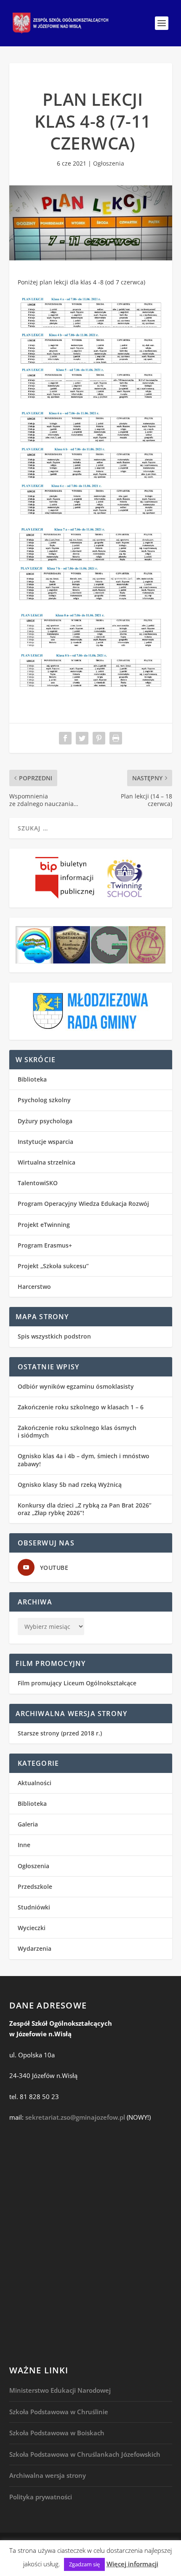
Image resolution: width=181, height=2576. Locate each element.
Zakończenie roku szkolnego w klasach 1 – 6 (81, 1407)
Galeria (28, 1824)
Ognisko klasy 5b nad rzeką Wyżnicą (70, 1485)
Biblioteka (32, 1079)
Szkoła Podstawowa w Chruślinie (59, 2412)
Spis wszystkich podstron (54, 1336)
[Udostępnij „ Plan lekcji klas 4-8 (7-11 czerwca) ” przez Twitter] (82, 738)
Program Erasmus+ (45, 1245)
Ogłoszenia (109, 163)
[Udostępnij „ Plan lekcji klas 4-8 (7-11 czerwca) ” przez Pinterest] (99, 738)
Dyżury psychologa (45, 1121)
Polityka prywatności (41, 2497)
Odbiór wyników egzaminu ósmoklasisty (76, 1386)
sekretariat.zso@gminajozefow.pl (75, 2117)
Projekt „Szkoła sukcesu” (53, 1266)
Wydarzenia (35, 1948)
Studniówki (34, 1907)
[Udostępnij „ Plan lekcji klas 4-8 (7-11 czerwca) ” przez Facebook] (65, 738)
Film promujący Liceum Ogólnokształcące (77, 1683)
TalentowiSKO (38, 1183)
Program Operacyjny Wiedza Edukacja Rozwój (83, 1204)
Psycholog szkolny (44, 1100)
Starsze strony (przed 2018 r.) (60, 1733)
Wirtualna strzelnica (47, 1162)
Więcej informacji (132, 2564)
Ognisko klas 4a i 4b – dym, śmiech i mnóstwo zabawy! (84, 1460)
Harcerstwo (34, 1287)
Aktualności (35, 1783)
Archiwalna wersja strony (48, 2475)
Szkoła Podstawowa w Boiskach (57, 2433)
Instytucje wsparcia (45, 1142)
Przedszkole (35, 1886)
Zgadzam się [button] (84, 2564)
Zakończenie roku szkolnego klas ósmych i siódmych (77, 1431)
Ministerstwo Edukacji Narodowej (60, 2390)
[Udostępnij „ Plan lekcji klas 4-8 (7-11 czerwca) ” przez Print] (116, 738)
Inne (24, 1845)
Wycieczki (32, 1928)
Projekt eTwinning (44, 1225)
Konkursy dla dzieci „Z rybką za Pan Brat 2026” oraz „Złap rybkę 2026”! (85, 1509)
